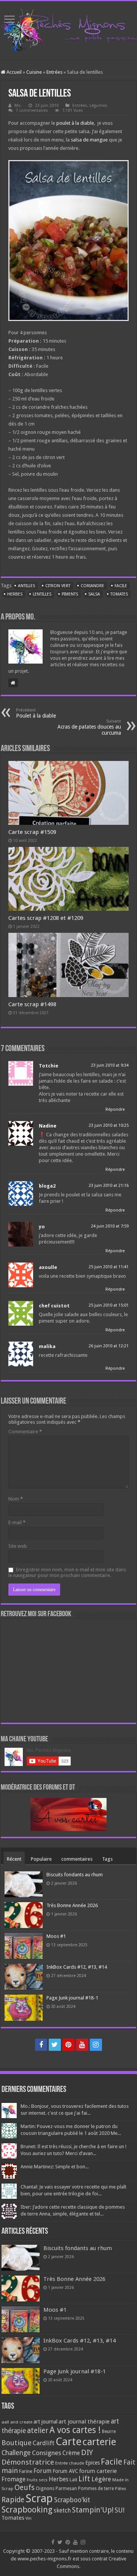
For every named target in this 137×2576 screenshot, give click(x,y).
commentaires (77, 1859)
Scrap (39, 2498)
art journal (45, 2422)
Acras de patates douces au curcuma (89, 727)
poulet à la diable (75, 123)
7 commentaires (32, 110)
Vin (29, 2518)
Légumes (98, 106)
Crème (71, 2453)
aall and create (17, 2422)
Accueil (14, 72)
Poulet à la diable (36, 713)
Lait (73, 2480)
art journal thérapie (84, 2422)
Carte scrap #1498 (32, 1004)
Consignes (47, 2453)
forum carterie (98, 2471)
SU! (119, 2510)
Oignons (45, 2488)
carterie (99, 2442)
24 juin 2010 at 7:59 (110, 1226)
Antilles (26, 586)
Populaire (41, 1859)
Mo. (18, 106)
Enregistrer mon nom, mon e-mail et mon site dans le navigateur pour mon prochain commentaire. (67, 1572)
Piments (70, 594)
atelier (38, 2431)
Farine (26, 2471)
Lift (84, 2479)
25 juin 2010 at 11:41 (109, 1267)
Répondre (115, 1109)
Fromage (14, 2479)
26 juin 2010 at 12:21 (109, 1346)
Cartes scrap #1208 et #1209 (46, 918)
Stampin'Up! (93, 2510)
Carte (68, 2442)
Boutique (17, 2443)
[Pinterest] (68, 2045)
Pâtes (121, 2489)
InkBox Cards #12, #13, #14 (77, 1967)
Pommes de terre (96, 2489)
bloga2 (47, 1186)
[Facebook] (41, 2045)
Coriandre (92, 586)
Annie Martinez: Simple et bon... (55, 2167)
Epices (92, 2463)
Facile (121, 586)
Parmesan (66, 2489)
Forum (42, 2471)
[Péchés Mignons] (68, 29)
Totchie (49, 1066)
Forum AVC (65, 2471)
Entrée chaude (70, 2463)
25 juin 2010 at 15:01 (109, 1305)
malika (47, 1346)
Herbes (15, 594)
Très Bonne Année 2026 (72, 1905)
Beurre (109, 2431)
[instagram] (96, 2045)
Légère (101, 2479)
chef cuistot (54, 1306)
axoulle (48, 1267)
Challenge (16, 2453)
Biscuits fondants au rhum (75, 1875)
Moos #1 (56, 1936)
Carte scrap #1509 (32, 832)
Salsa (94, 594)
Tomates (119, 594)
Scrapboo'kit (72, 2500)
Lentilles (42, 594)
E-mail (17, 1522)
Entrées (54, 72)
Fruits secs (37, 2480)
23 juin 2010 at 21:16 (109, 1186)
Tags (107, 1859)
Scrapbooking (27, 2510)
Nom (16, 1499)
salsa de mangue (89, 140)
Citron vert (58, 586)
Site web (18, 1546)
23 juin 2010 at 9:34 (110, 1065)
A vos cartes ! (75, 2430)
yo (42, 1227)
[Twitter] (55, 2045)
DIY (87, 2452)
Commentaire (25, 1432)
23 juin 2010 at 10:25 (109, 1125)
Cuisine (34, 72)
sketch (62, 2510)
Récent (14, 1859)
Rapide (13, 2500)
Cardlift (44, 2443)
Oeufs (25, 2488)
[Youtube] (82, 2045)
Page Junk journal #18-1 (72, 1998)
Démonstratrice (28, 2462)
